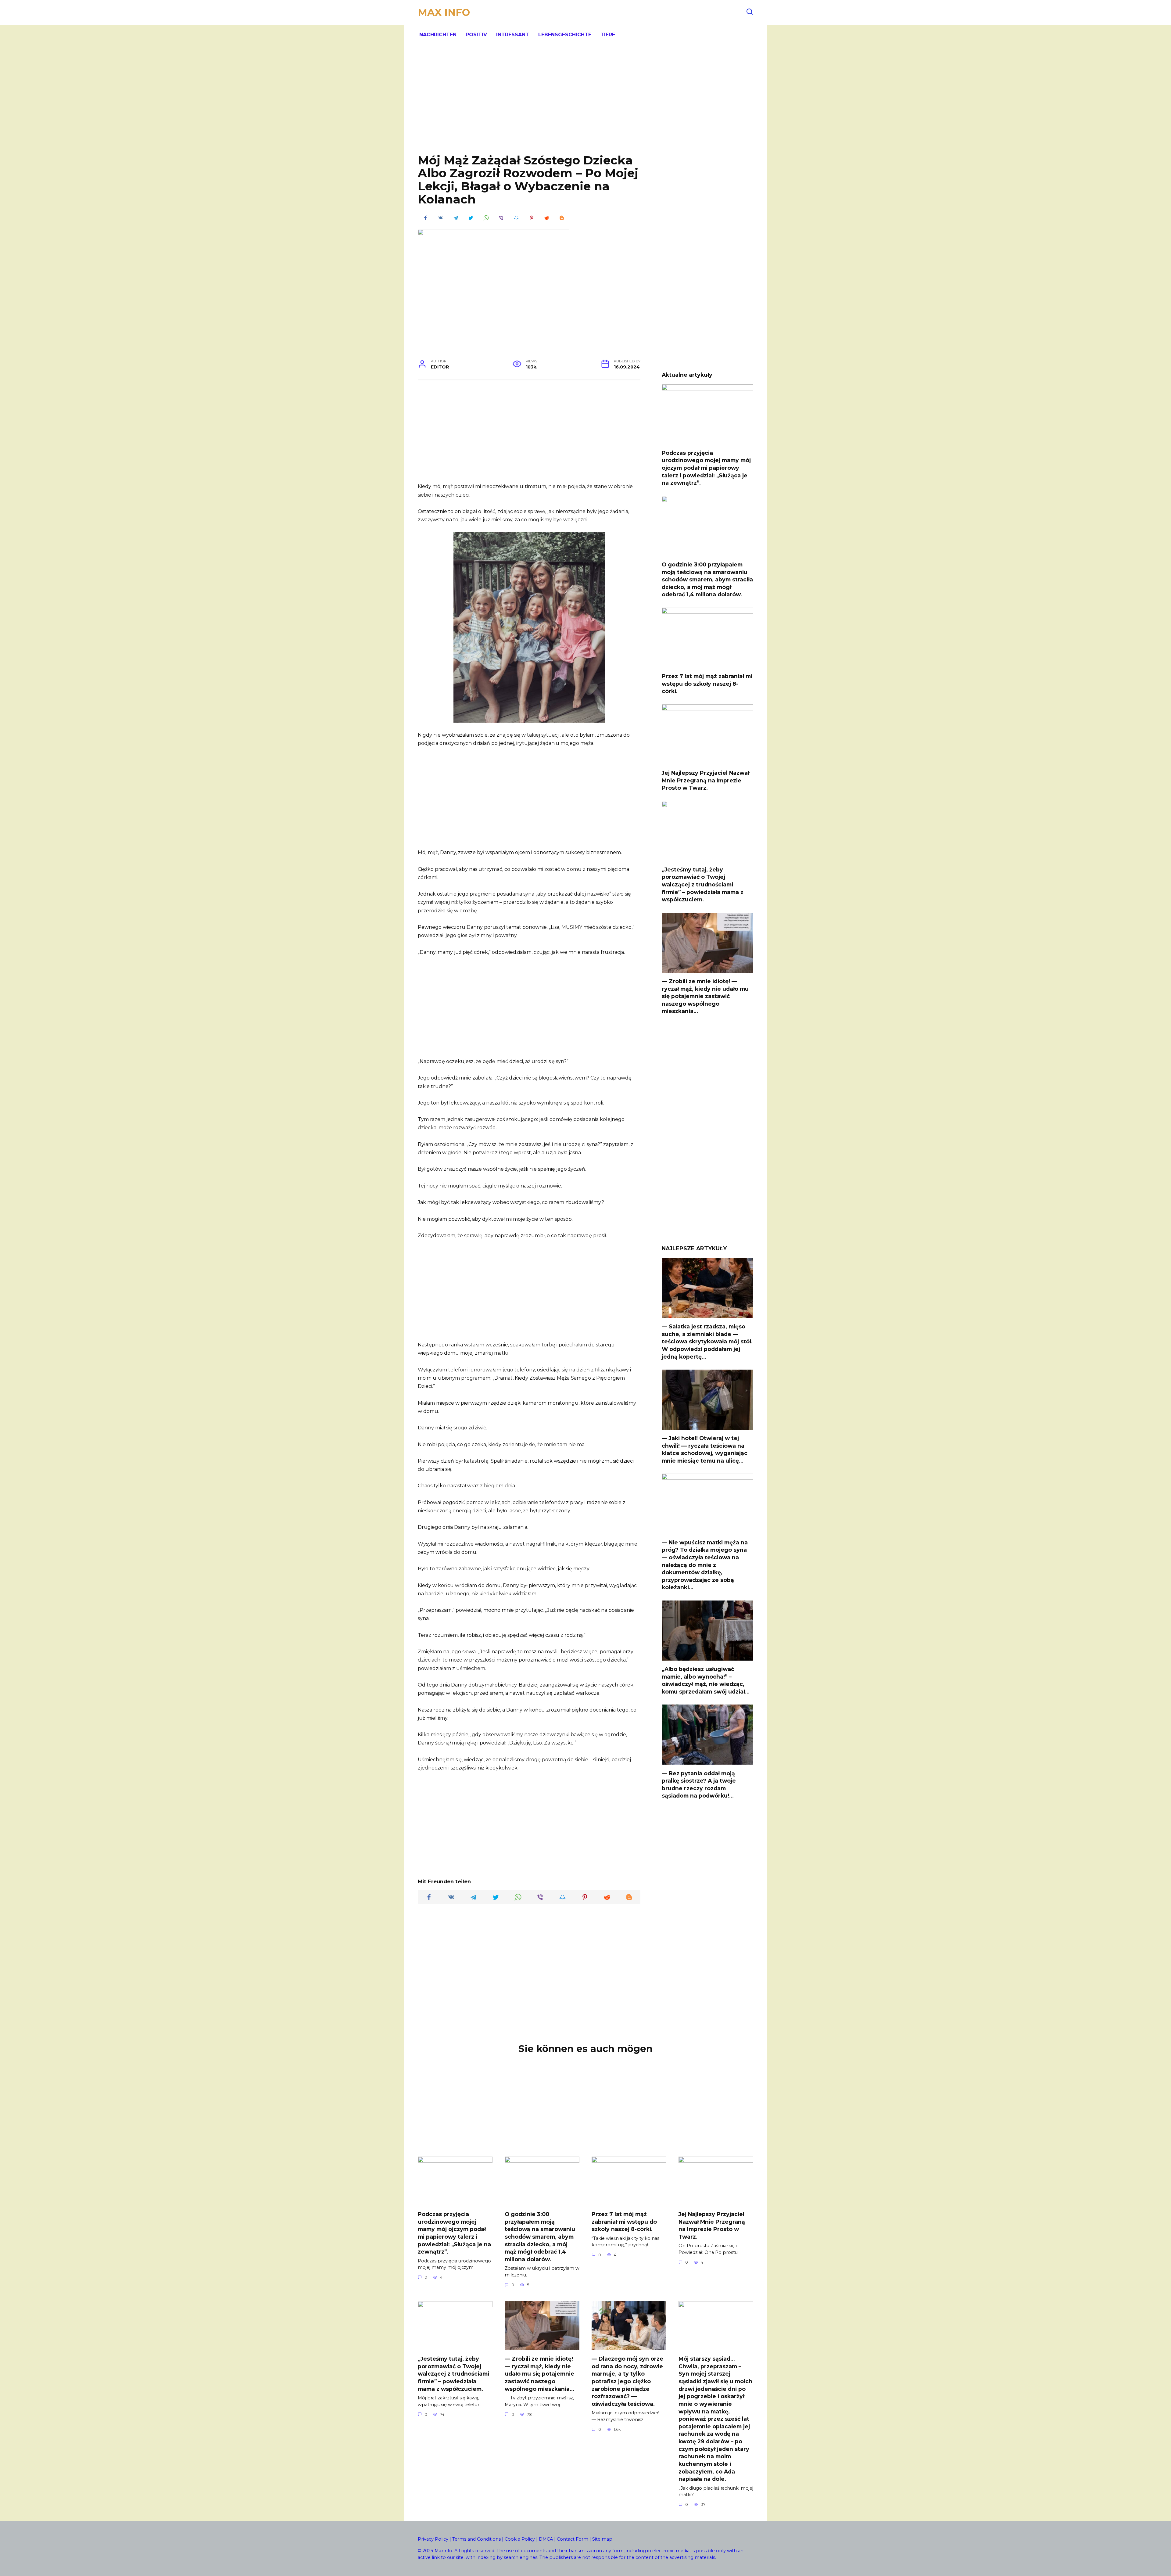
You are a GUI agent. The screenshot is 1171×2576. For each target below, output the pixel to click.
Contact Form (573, 2539)
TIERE (608, 35)
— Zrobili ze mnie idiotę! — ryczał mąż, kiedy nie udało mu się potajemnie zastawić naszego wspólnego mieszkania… (705, 996)
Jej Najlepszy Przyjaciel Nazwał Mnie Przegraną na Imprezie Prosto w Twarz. (705, 780)
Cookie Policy (520, 2539)
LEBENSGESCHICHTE (565, 35)
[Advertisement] (585, 104)
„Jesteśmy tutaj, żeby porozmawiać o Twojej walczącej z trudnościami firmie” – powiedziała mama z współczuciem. (703, 885)
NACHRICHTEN (438, 35)
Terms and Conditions (476, 2539)
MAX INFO (444, 12)
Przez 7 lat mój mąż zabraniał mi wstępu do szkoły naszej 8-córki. (707, 684)
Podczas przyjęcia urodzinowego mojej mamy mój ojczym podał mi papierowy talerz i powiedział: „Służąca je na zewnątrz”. (706, 468)
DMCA (546, 2539)
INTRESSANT (513, 35)
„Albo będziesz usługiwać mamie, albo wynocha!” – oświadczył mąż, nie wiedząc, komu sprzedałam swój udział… (706, 1680)
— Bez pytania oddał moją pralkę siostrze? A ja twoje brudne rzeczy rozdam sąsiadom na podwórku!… (699, 1784)
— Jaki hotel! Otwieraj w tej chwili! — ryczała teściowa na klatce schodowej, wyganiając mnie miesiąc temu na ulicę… (705, 1449)
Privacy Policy (433, 2539)
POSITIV (476, 35)
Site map (602, 2539)
